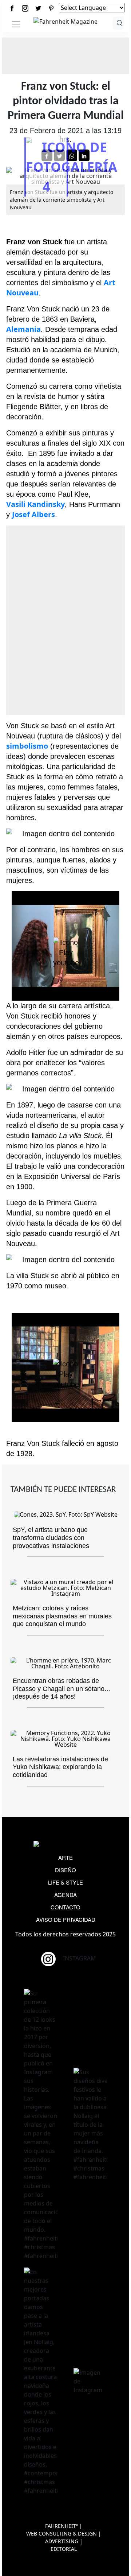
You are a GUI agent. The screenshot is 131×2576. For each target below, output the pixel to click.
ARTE (65, 1857)
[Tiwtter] (38, 8)
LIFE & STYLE (65, 1882)
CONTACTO (65, 1907)
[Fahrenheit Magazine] (65, 1845)
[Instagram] (25, 8)
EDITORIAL (64, 2549)
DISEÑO (65, 1870)
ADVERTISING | (64, 2541)
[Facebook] (12, 8)
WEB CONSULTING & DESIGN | (64, 2534)
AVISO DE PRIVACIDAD (66, 1919)
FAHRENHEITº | (64, 2526)
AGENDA (65, 1895)
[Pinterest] (51, 8)
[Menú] (16, 24)
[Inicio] (65, 21)
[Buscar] (118, 23)
